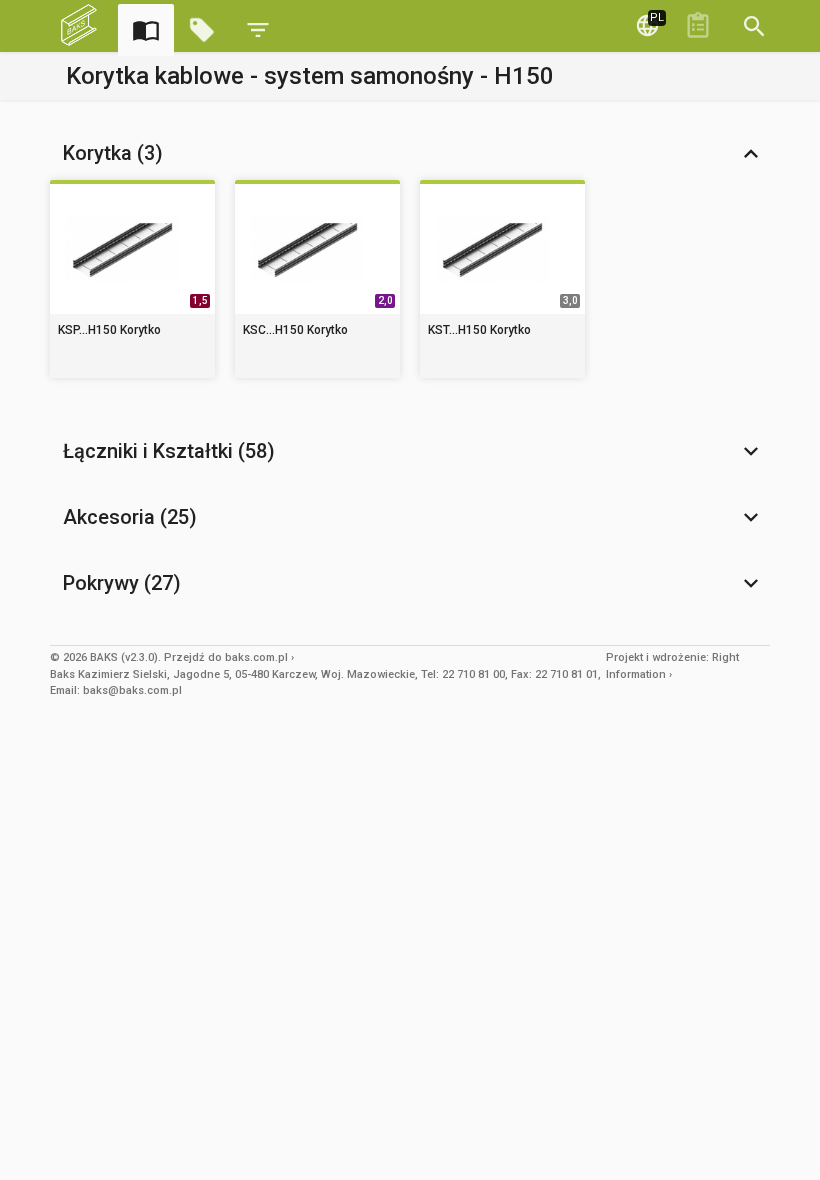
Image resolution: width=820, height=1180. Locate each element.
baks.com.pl (256, 657)
